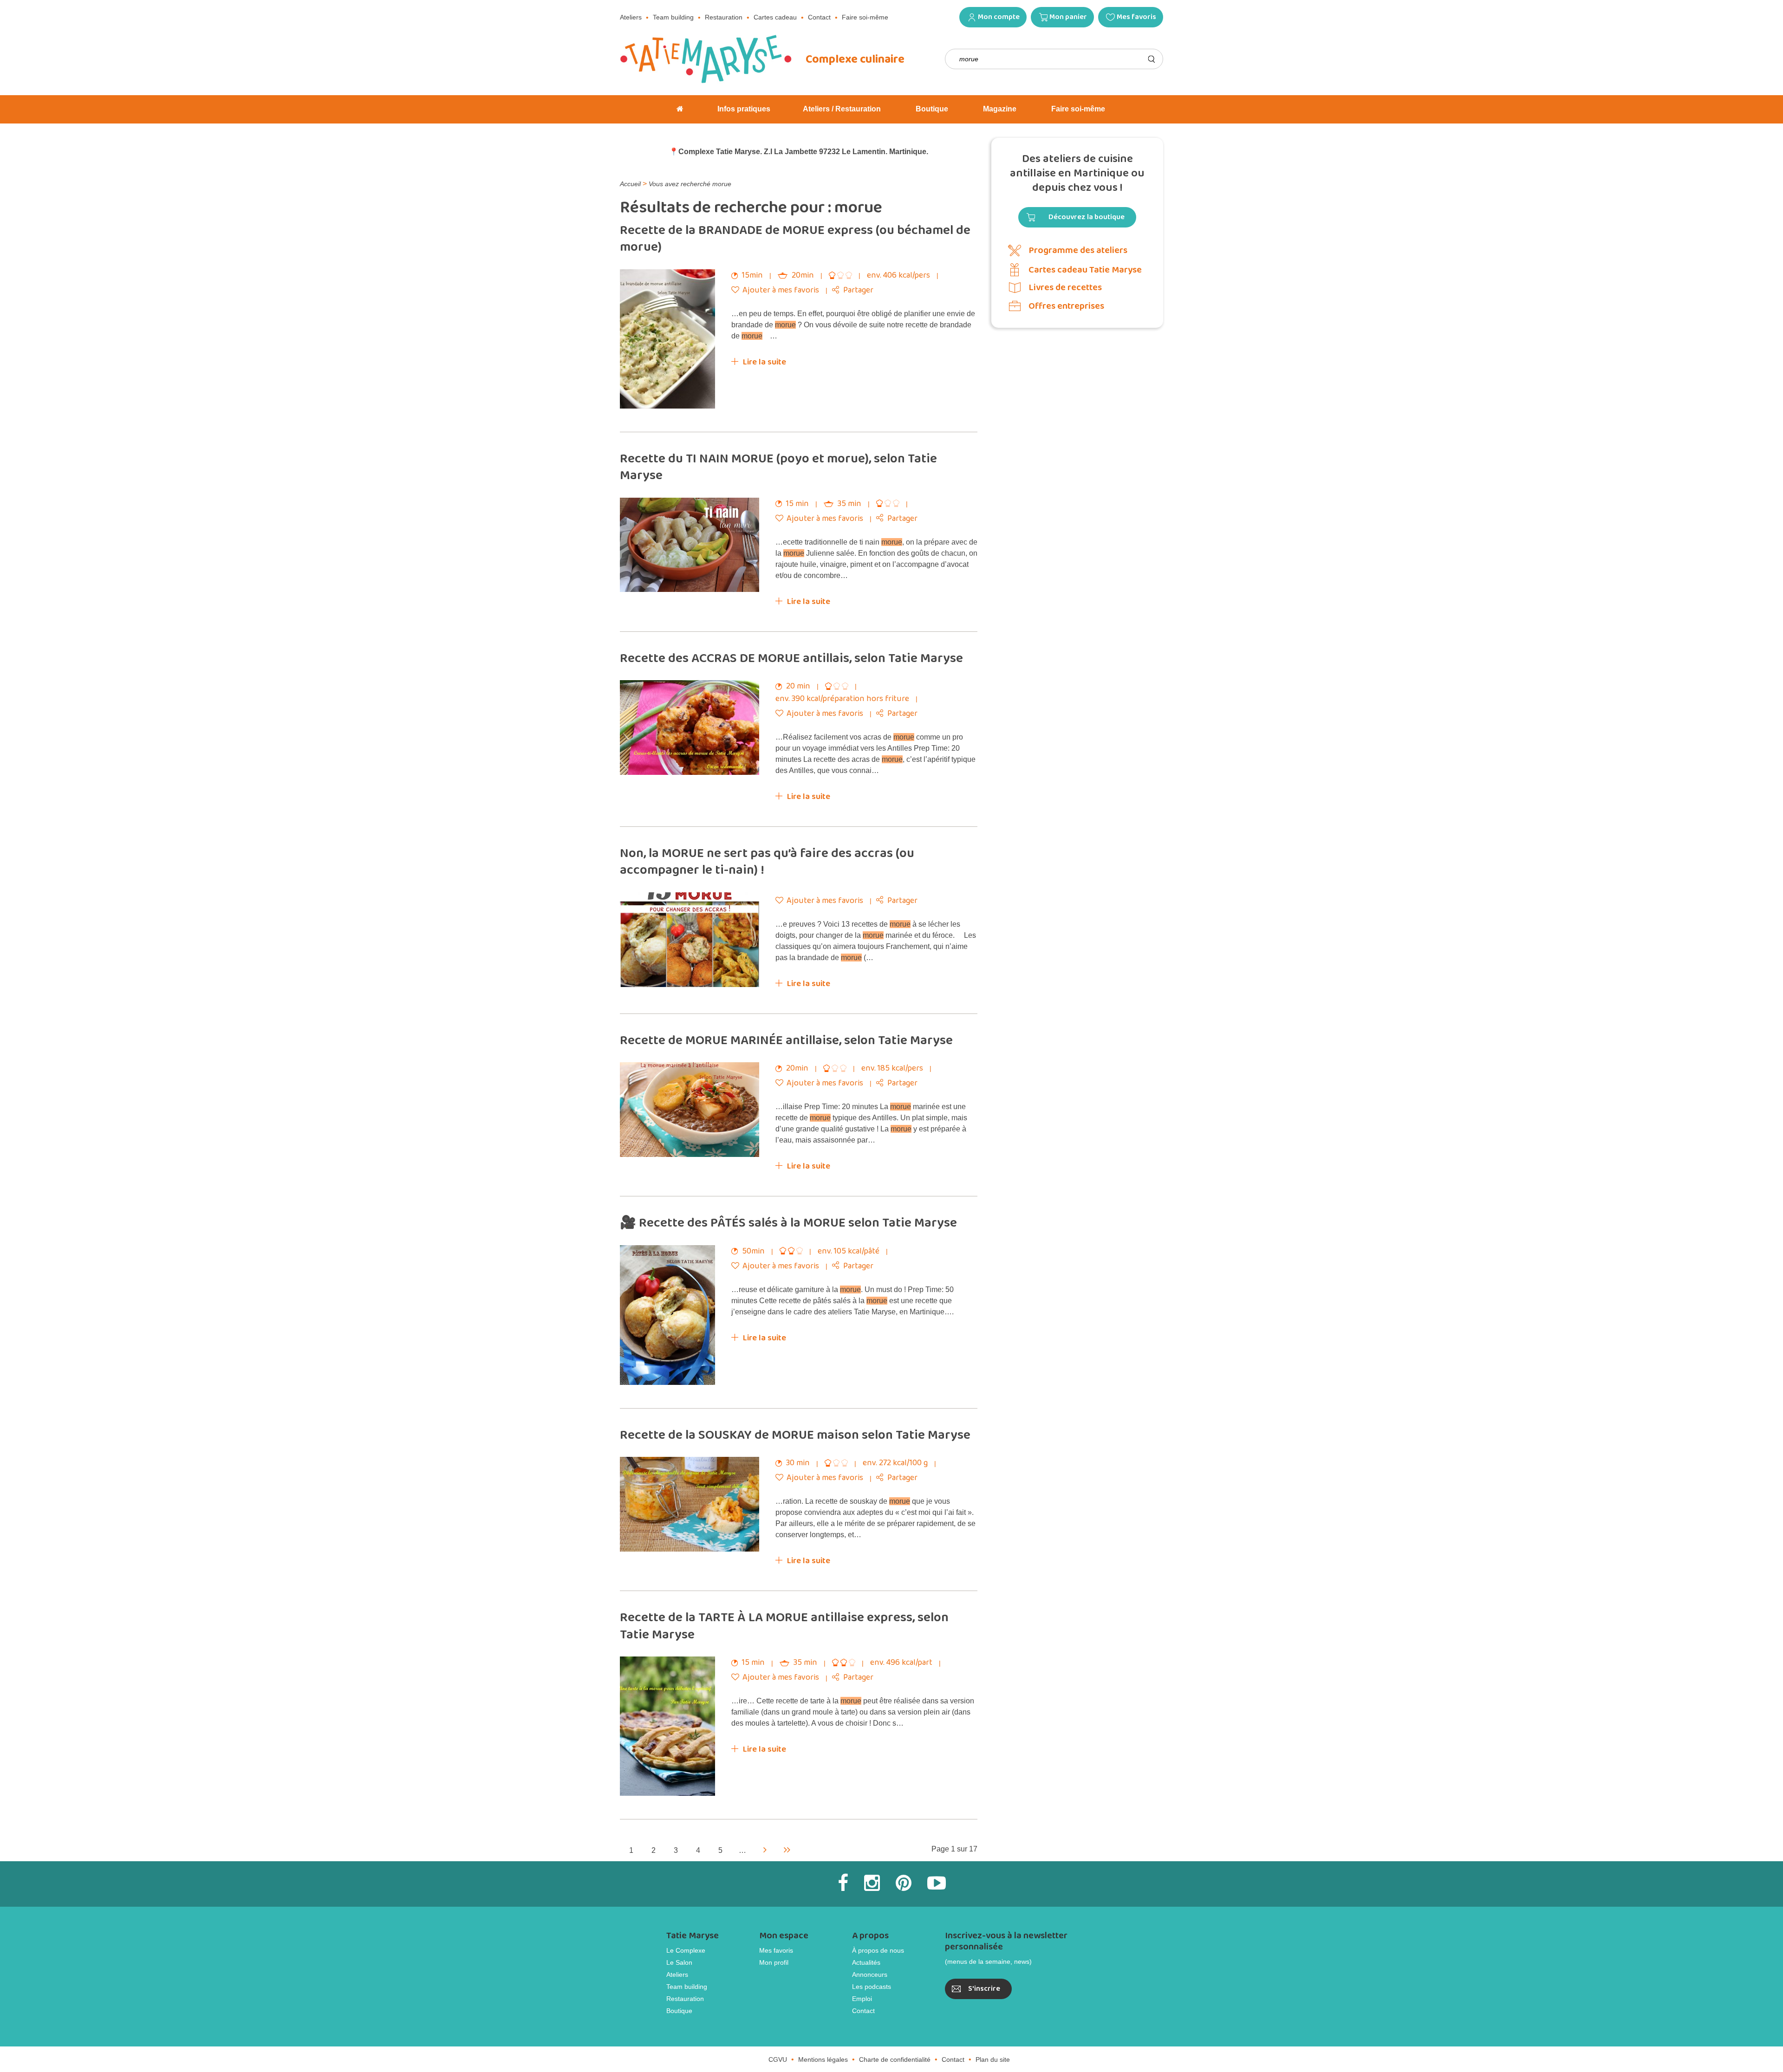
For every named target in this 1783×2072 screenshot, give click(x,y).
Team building (673, 17)
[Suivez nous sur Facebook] (843, 1883)
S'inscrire (984, 1989)
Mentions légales (823, 2059)
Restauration (724, 17)
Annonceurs (870, 1975)
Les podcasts (872, 1987)
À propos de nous (878, 1950)
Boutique (679, 2011)
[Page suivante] (765, 1849)
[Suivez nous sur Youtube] (937, 1883)
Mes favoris (1136, 17)
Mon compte (999, 17)
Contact (819, 17)
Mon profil (774, 1962)
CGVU (778, 2059)
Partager (858, 290)
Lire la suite (765, 362)
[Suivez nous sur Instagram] (872, 1883)
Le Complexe (686, 1950)
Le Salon (679, 1962)
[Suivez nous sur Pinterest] (904, 1883)
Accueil (630, 184)
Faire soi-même (865, 17)
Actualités (866, 1962)
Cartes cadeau (775, 17)
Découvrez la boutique (1087, 217)
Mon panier (1068, 17)
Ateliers (631, 17)
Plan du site (993, 2059)
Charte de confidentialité (895, 2059)
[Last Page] (787, 1849)
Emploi (862, 1999)
